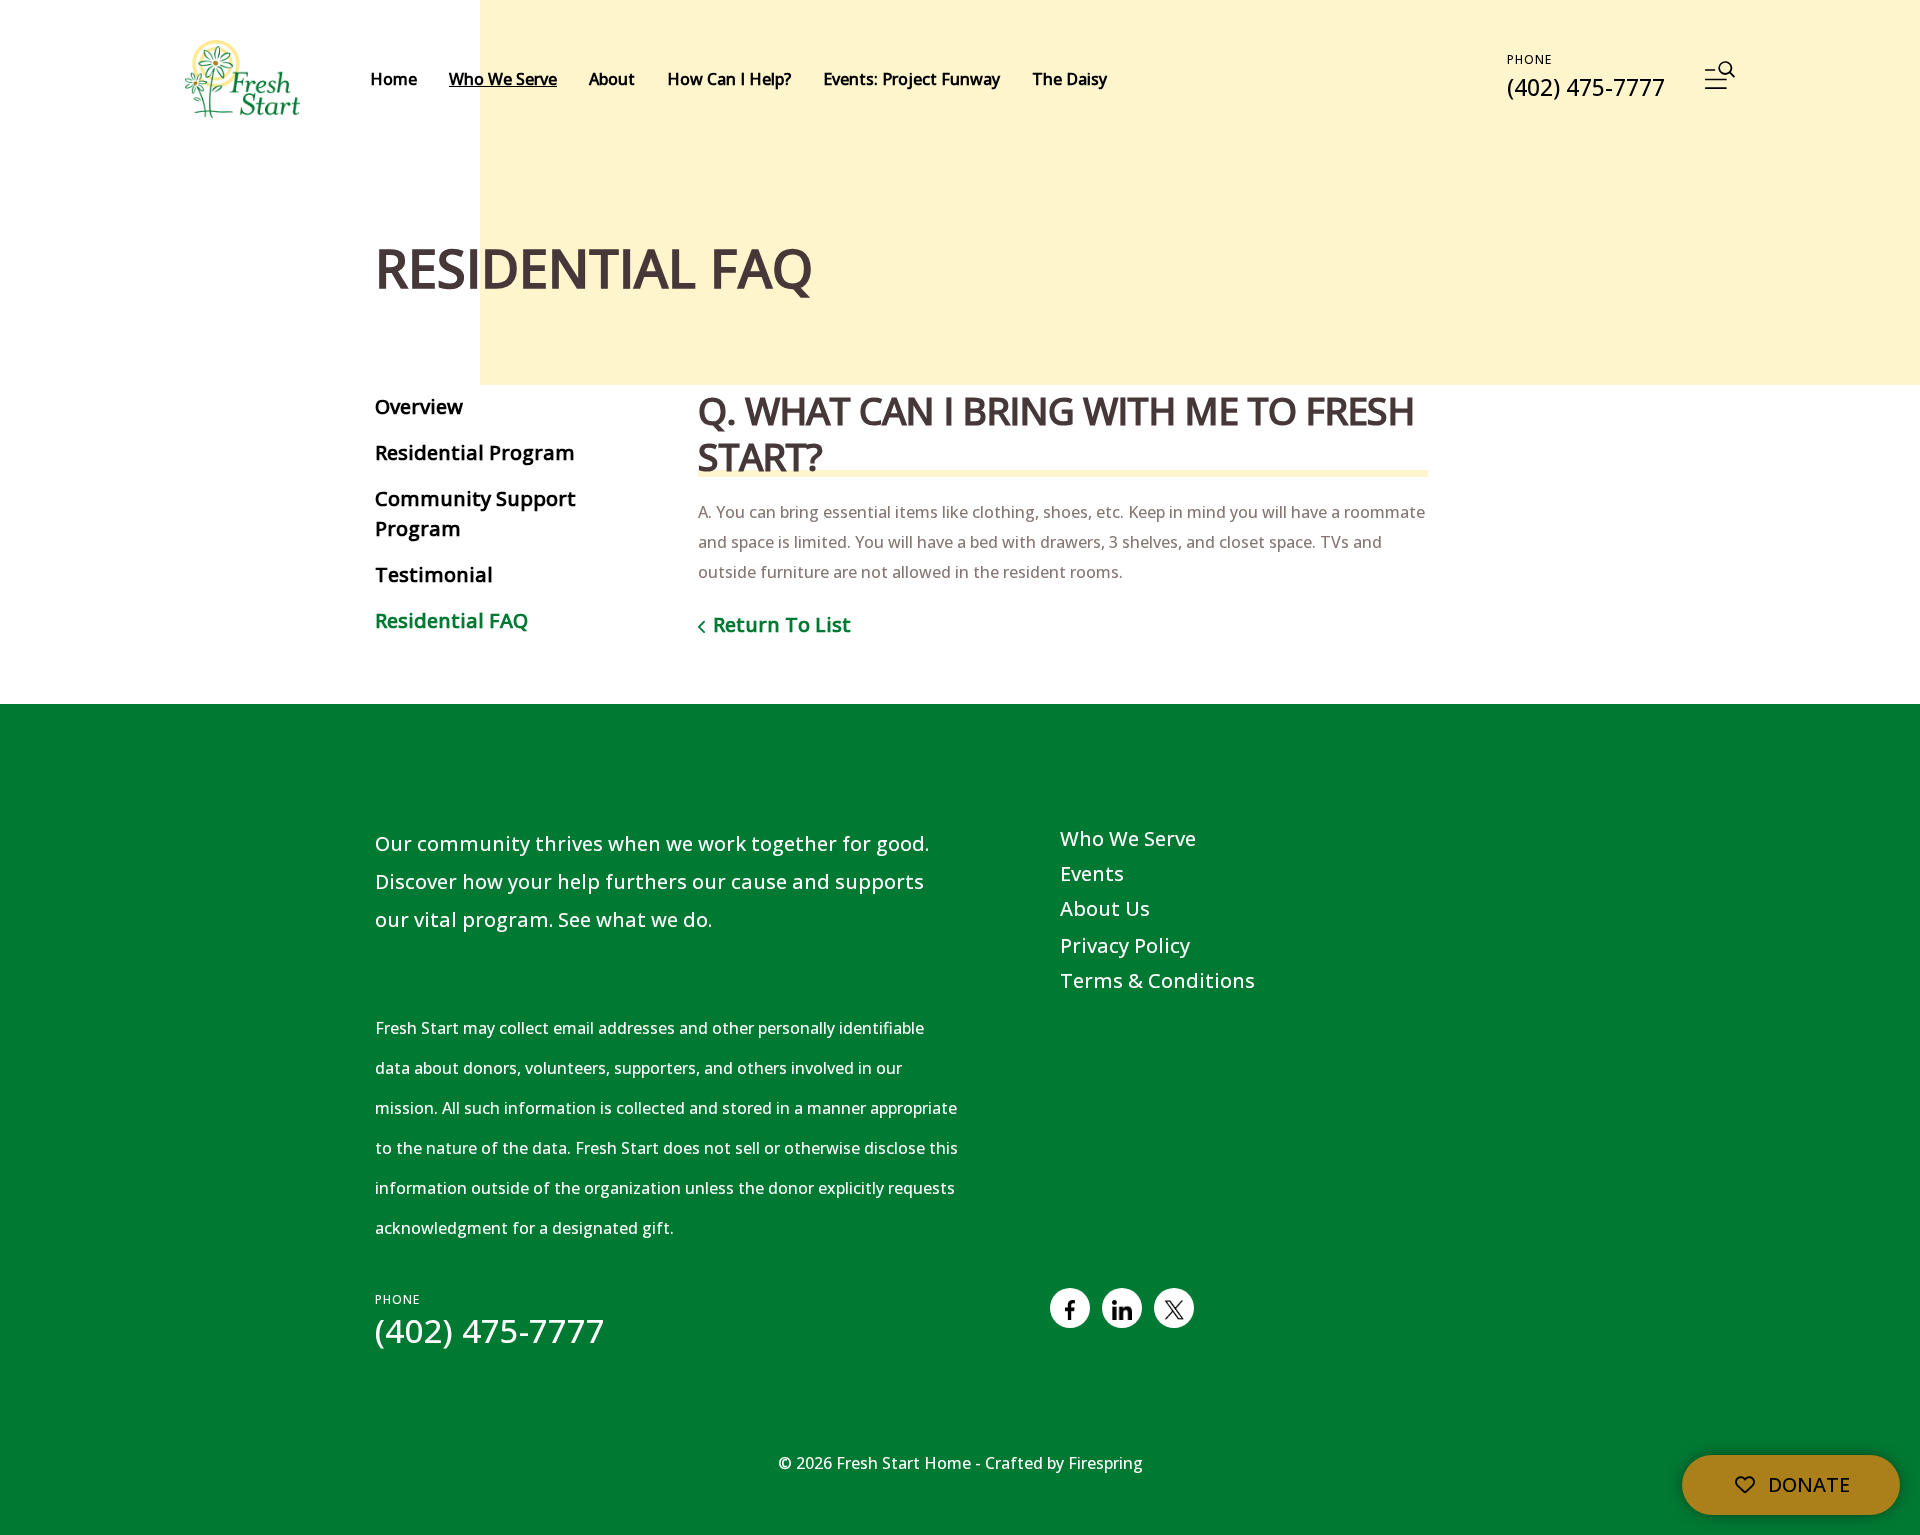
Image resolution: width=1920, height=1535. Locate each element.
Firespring (1105, 1463)
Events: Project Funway (911, 79)
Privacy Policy (1125, 945)
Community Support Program (475, 513)
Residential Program (475, 452)
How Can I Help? (729, 79)
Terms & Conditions (1157, 980)
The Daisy (1069, 79)
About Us (1105, 908)
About (612, 79)
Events (1092, 873)
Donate (1806, 1484)
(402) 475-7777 (1586, 87)
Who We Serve (503, 79)
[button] (1720, 79)
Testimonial (434, 574)
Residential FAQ (451, 620)
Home (393, 79)
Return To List (782, 624)
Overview (419, 406)
